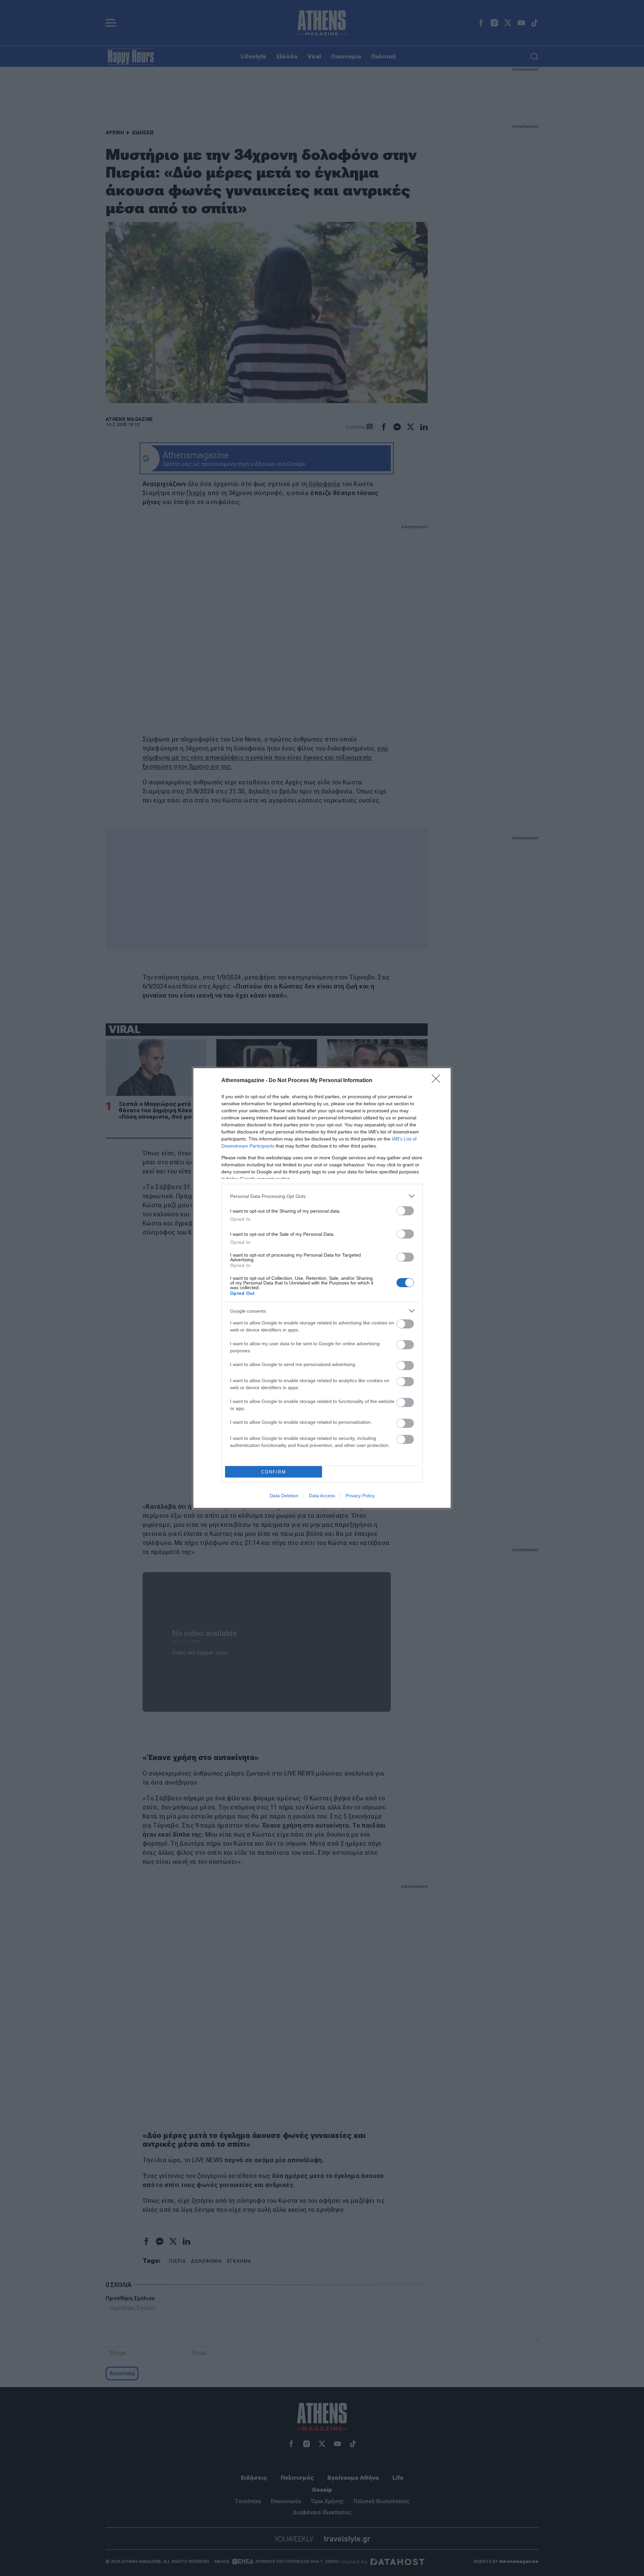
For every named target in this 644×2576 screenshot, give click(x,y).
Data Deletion (284, 1496)
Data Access (322, 1496)
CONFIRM (274, 1472)
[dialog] (322, 1288)
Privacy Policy (360, 1496)
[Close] (438, 1081)
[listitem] (322, 1196)
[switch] (405, 1211)
